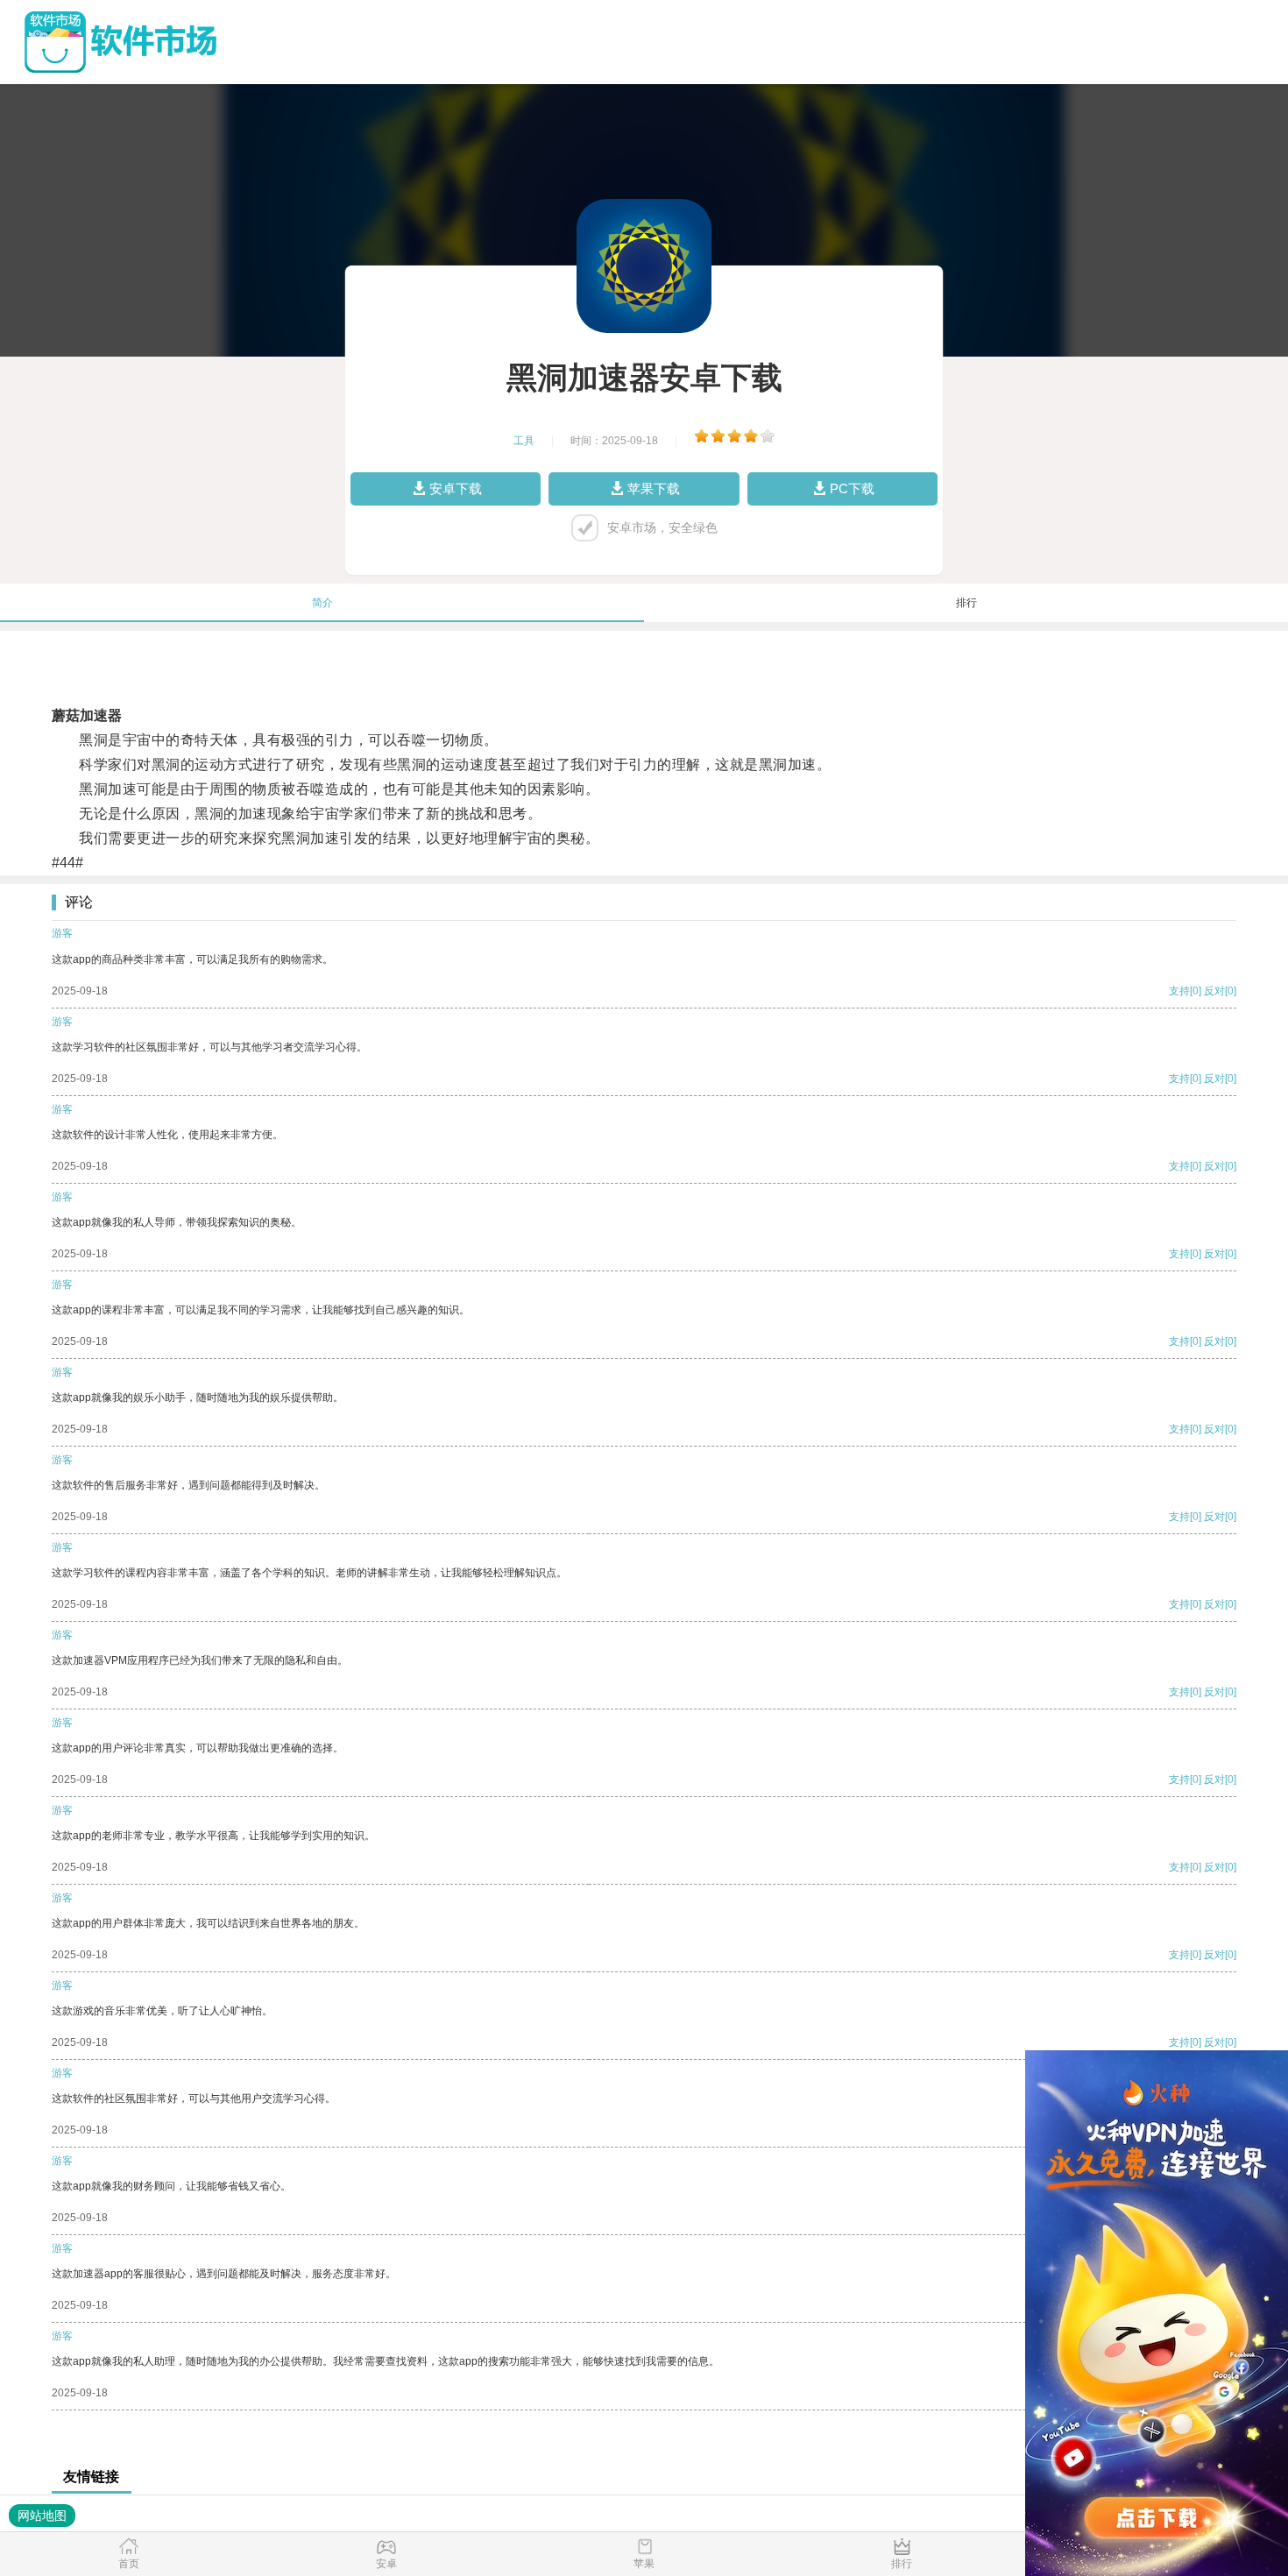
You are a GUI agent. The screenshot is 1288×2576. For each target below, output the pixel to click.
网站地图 (42, 2516)
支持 (1179, 991)
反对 (1214, 991)
